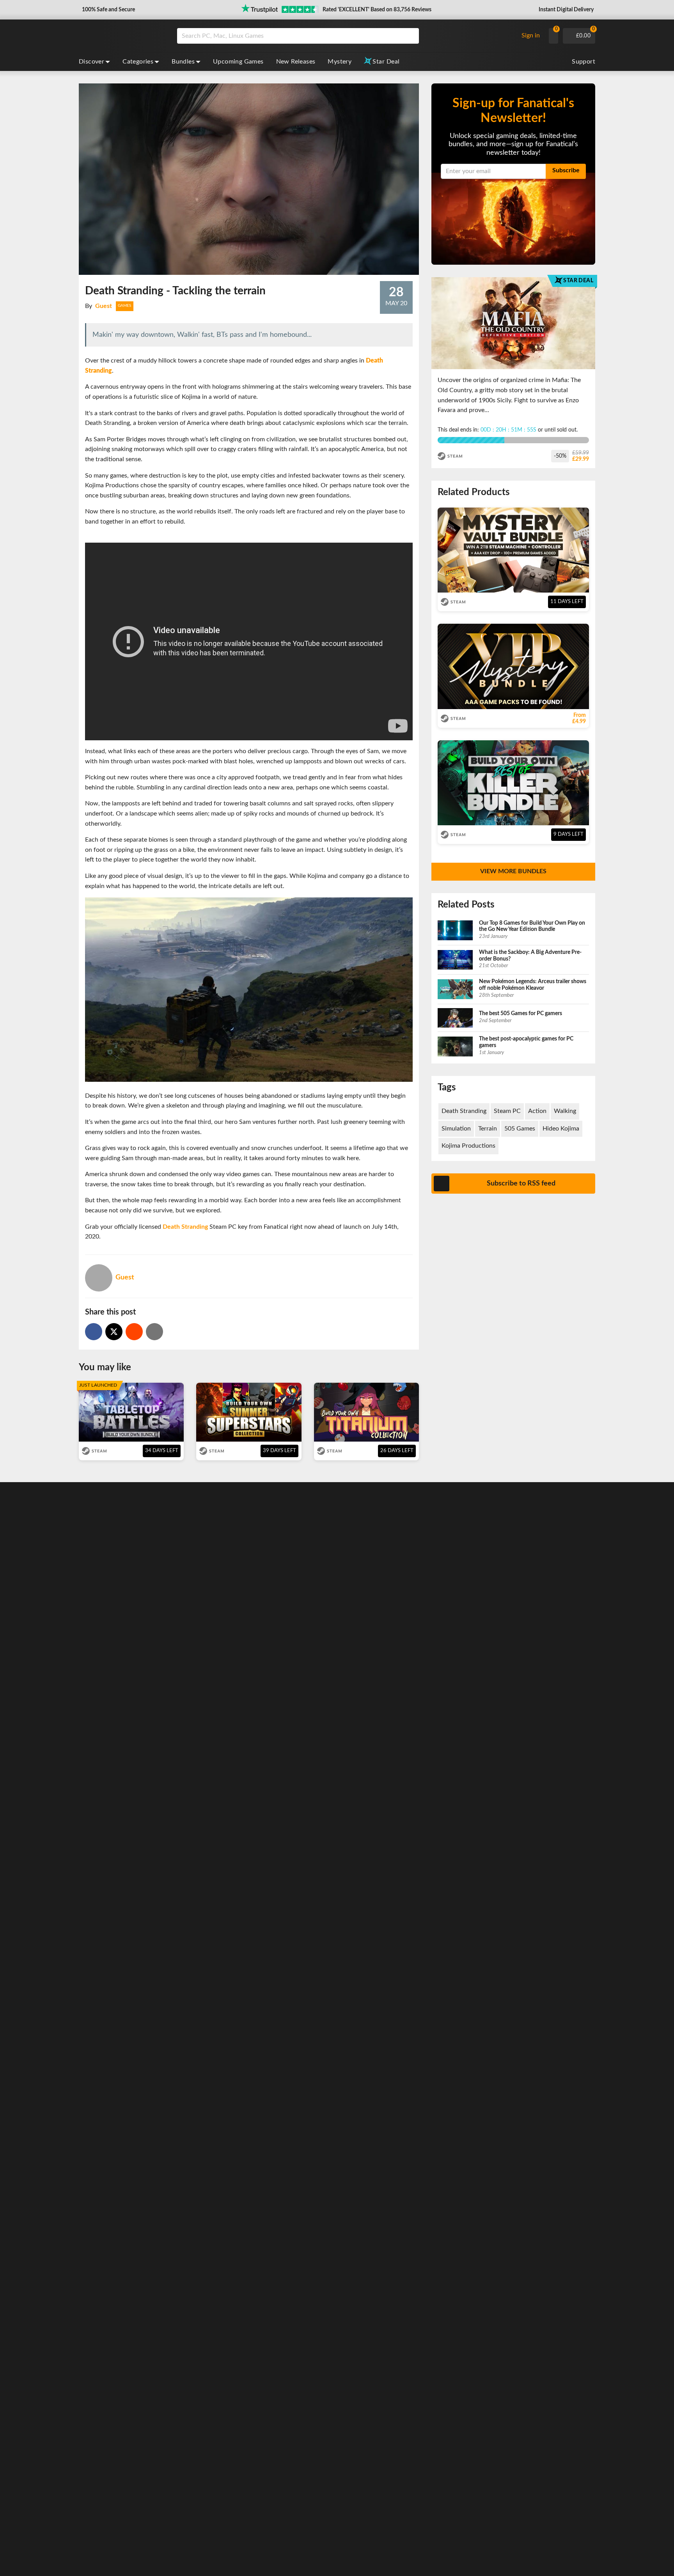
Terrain (488, 1129)
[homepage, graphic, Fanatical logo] (122, 36)
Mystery (340, 62)
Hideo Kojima (561, 1129)
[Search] (410, 36)
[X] (114, 1332)
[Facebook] (94, 1332)
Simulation (456, 1129)
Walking (565, 1111)
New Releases (296, 62)
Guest (104, 306)
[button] (108, 10)
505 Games (520, 1129)
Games (125, 306)
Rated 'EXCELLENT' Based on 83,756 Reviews (377, 10)
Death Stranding (185, 1227)
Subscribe (566, 170)
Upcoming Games (238, 62)
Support (584, 62)
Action (537, 1111)
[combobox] (345, 36)
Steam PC (507, 1111)
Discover (91, 62)
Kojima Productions (468, 1146)
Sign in (531, 35)
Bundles (183, 62)
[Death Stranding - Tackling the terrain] (134, 1332)
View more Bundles (513, 871)
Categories (138, 62)
